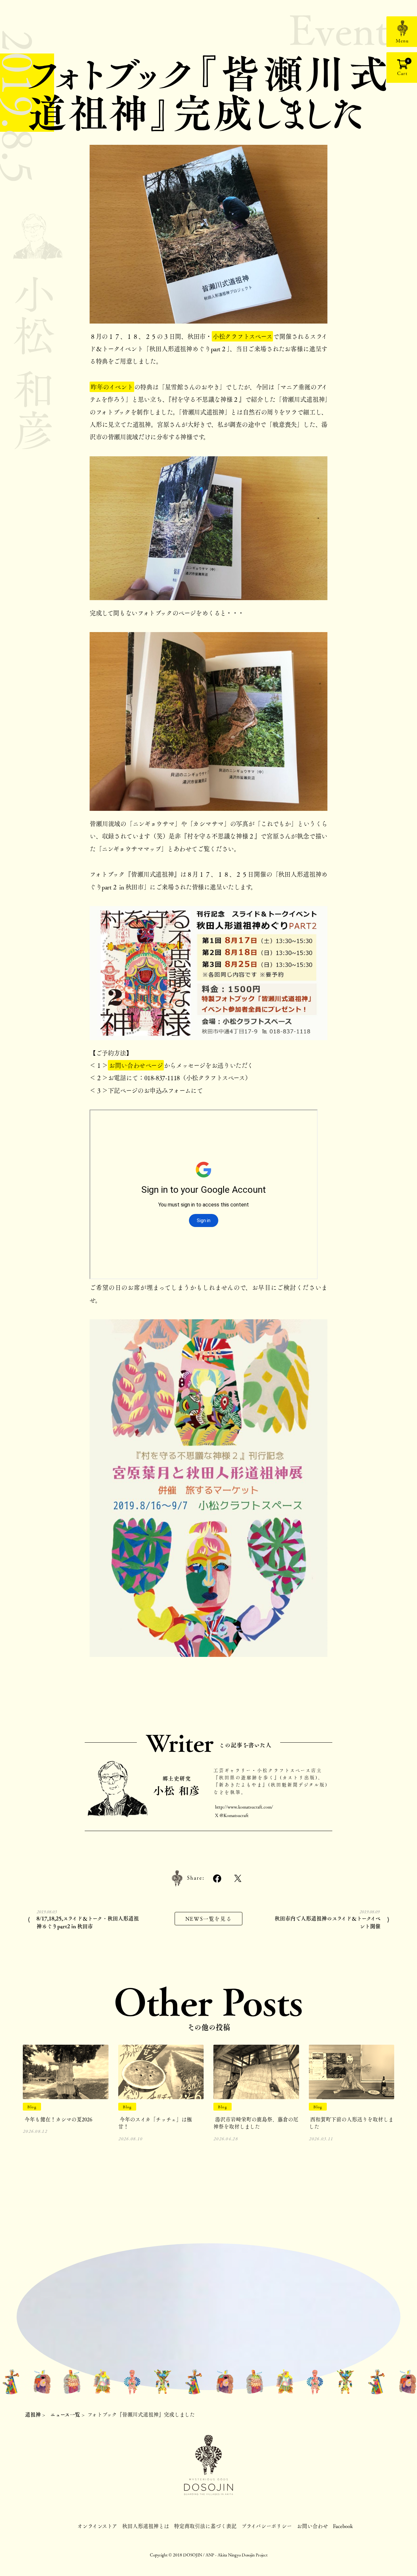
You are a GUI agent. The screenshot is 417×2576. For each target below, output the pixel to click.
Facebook (343, 2526)
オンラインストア (97, 2526)
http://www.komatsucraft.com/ (244, 1807)
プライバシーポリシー (267, 2526)
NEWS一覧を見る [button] (208, 1919)
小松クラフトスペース (242, 336)
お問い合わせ (312, 2526)
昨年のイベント (112, 387)
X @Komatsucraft (232, 1815)
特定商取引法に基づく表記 (205, 2526)
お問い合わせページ (136, 1065)
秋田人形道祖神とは (146, 2526)
